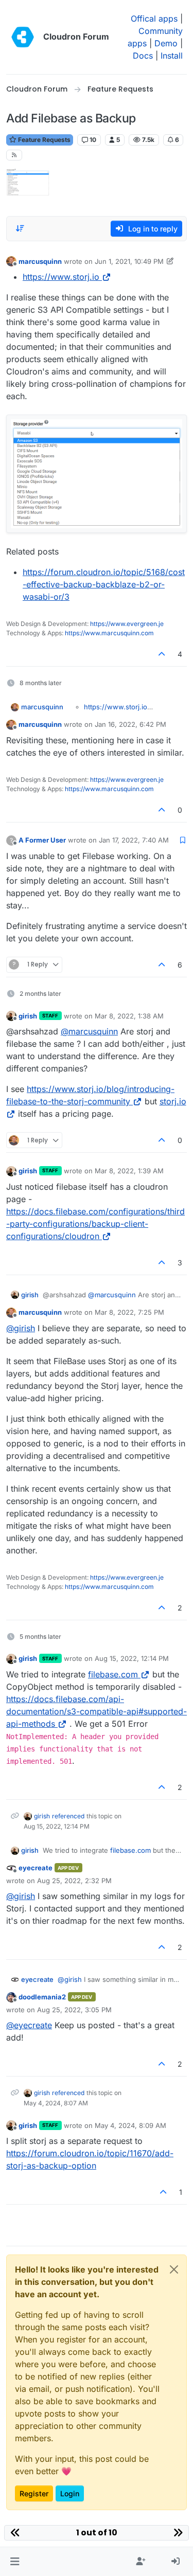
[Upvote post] (162, 654)
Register (34, 2493)
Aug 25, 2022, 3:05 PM (74, 2010)
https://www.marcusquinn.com (109, 633)
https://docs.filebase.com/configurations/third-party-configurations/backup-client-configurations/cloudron (95, 1224)
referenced (68, 1816)
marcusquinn (40, 261)
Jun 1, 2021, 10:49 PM (129, 261)
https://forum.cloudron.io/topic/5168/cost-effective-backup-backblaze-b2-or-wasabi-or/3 (104, 584)
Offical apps (154, 19)
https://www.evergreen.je (127, 624)
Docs (143, 56)
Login (70, 2493)
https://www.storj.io (61, 277)
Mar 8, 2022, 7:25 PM (129, 1312)
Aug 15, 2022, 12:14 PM (132, 1658)
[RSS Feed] (14, 155)
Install (172, 56)
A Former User (42, 840)
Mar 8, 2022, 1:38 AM (129, 1016)
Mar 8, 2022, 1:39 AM (129, 1171)
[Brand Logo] (23, 37)
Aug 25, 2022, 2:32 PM (74, 1881)
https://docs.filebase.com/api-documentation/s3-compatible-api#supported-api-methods (97, 1711)
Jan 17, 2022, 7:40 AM (134, 840)
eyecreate (36, 1868)
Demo (166, 43)
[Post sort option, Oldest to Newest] (20, 228)
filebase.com (113, 1674)
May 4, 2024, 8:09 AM (130, 2125)
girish (28, 1016)
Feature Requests (43, 140)
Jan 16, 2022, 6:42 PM (130, 724)
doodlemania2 (42, 1997)
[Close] (174, 2269)
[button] (15, 2562)
